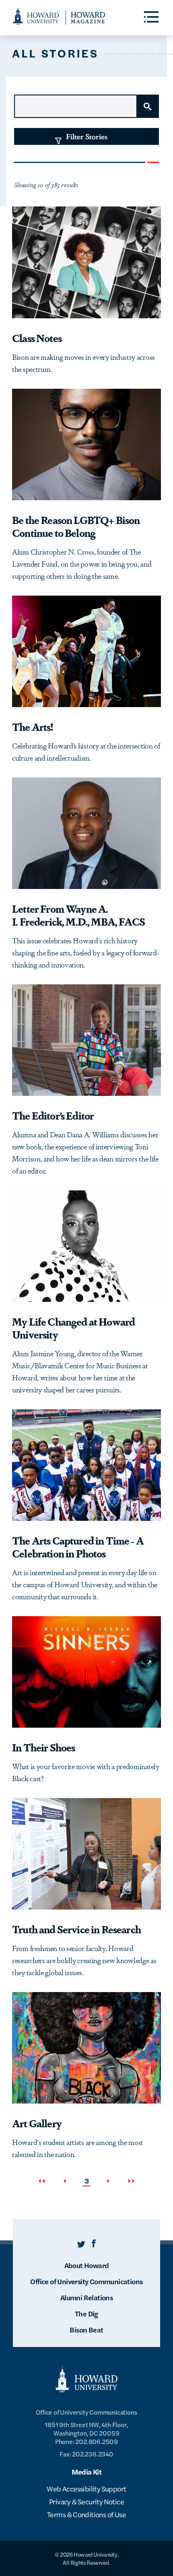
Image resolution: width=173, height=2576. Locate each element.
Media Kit (87, 2472)
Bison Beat (86, 2330)
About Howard (87, 2265)
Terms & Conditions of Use (86, 2514)
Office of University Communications (86, 2281)
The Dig (86, 2313)
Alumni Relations (86, 2297)
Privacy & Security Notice (86, 2501)
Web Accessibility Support (86, 2488)
